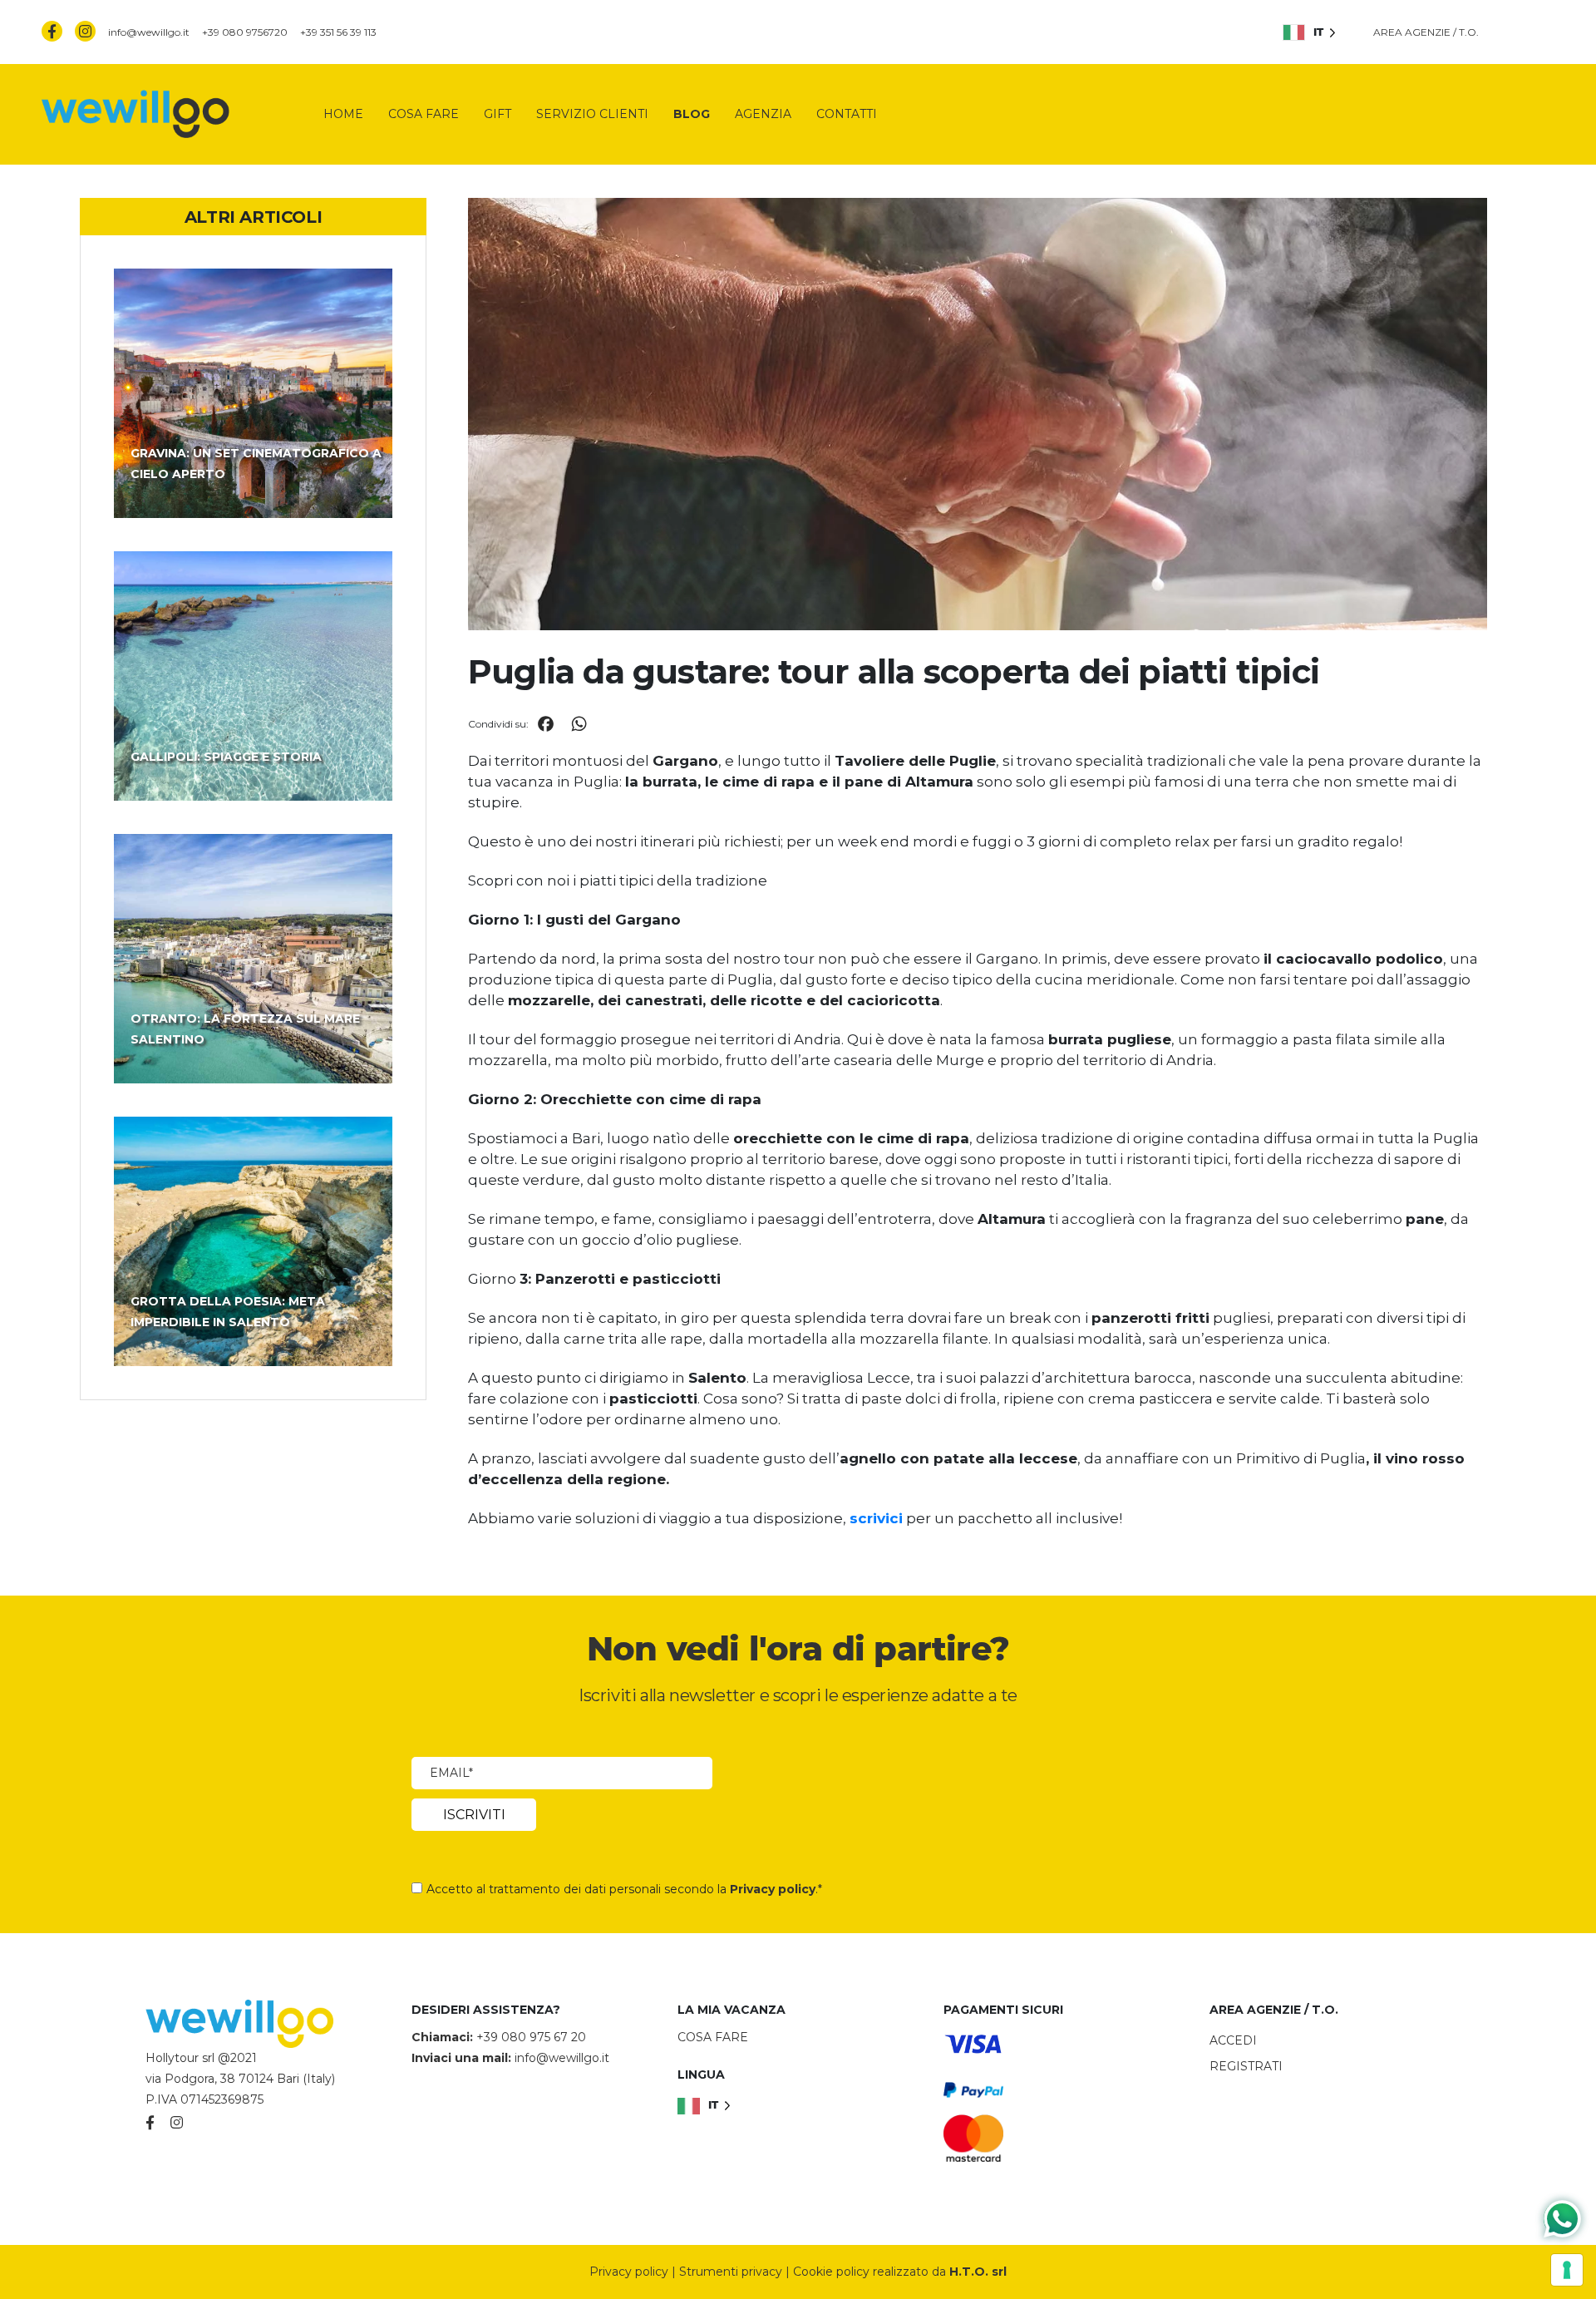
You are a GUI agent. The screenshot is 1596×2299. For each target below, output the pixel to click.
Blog (692, 114)
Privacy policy (773, 1889)
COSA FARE (713, 2037)
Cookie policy (831, 2272)
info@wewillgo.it (149, 32)
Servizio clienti (592, 114)
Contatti (847, 114)
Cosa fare (424, 114)
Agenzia (763, 114)
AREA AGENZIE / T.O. (1426, 32)
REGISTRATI (1246, 2066)
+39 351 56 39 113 (338, 32)
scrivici (876, 1518)
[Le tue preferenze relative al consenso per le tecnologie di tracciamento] (1567, 2270)
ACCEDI (1233, 2040)
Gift (498, 114)
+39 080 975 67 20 (531, 2037)
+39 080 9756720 (245, 32)
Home (343, 114)
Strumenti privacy (731, 2272)
